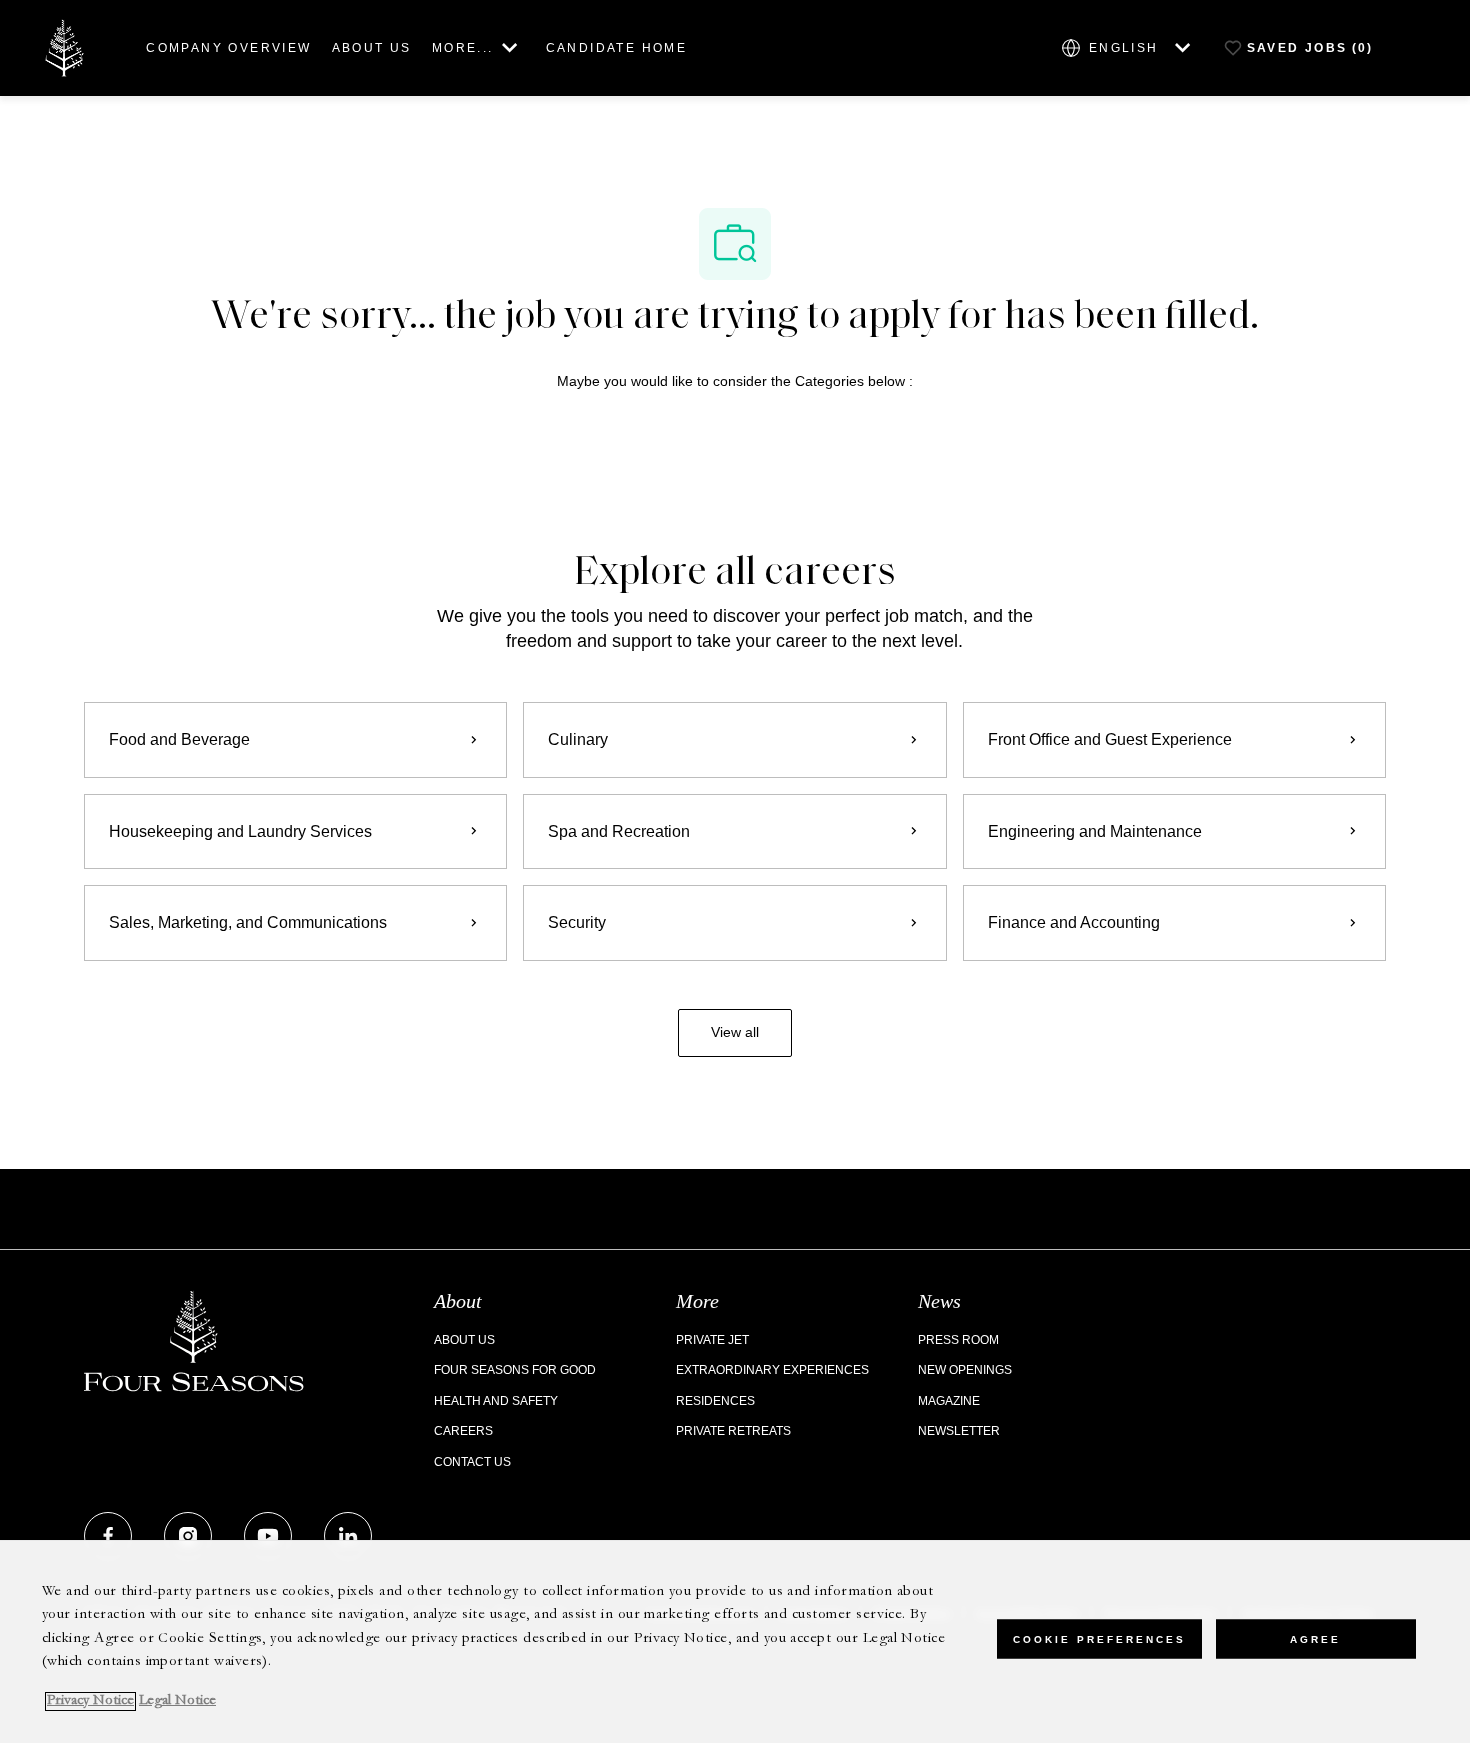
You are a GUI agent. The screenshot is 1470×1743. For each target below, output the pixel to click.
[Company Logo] (64, 46)
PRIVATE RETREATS (733, 1431)
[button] (735, 1033)
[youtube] (268, 1536)
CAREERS (463, 1431)
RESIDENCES (715, 1401)
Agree (1315, 1638)
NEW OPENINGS (965, 1370)
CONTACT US (472, 1462)
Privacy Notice (90, 1701)
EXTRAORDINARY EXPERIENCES (772, 1370)
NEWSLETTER (959, 1431)
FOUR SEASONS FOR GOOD (515, 1370)
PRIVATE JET (712, 1340)
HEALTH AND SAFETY (496, 1401)
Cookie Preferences (1099, 1638)
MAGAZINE (949, 1401)
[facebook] (108, 1536)
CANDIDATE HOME (617, 48)
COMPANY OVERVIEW (228, 48)
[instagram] (188, 1536)
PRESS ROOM (958, 1340)
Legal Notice (177, 1701)
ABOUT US (372, 48)
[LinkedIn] (348, 1536)
